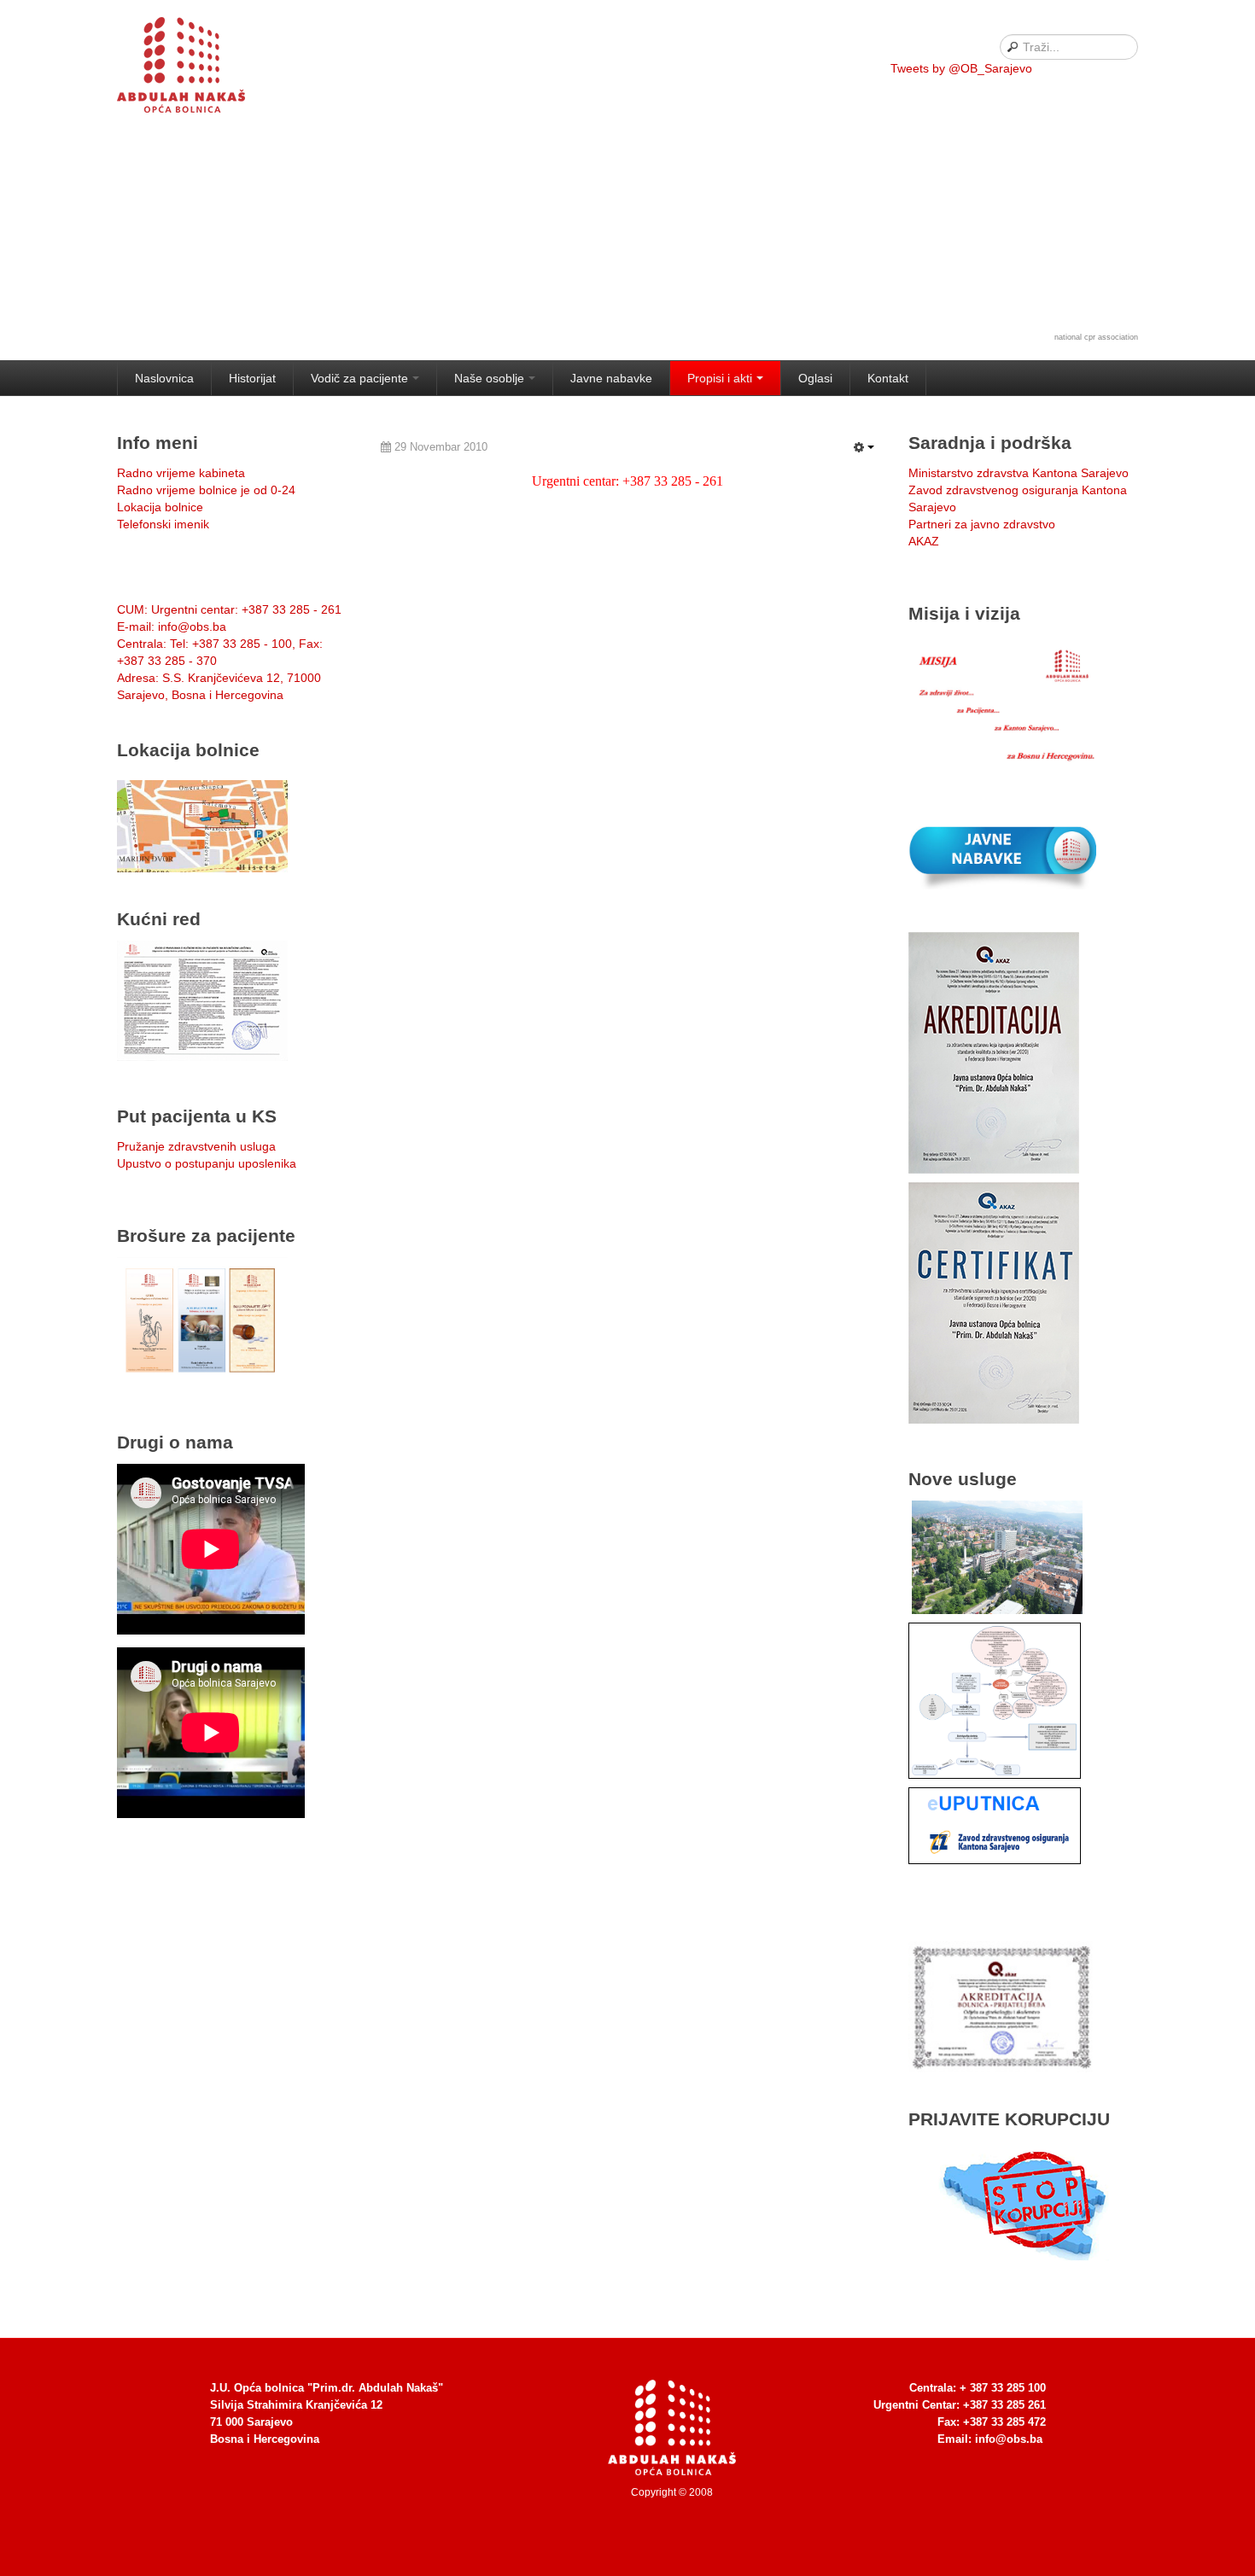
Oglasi (815, 378)
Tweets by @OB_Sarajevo (961, 68)
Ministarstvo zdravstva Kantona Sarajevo (1019, 473)
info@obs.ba (1009, 2439)
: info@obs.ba (172, 627)
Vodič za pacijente (359, 378)
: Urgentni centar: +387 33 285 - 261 (229, 609)
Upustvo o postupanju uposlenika (207, 1163)
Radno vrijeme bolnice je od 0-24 (206, 490)
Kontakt (888, 378)
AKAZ (924, 541)
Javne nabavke (611, 378)
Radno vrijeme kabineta (181, 473)
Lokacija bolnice (160, 507)
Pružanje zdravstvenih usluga (196, 1146)
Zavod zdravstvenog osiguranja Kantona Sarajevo (1018, 498)
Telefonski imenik (163, 524)
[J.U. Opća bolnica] (202, 68)
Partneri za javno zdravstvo (982, 524)
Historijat (252, 378)
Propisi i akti (720, 378)
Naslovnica (164, 378)
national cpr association (1096, 337)
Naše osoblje (489, 378)
